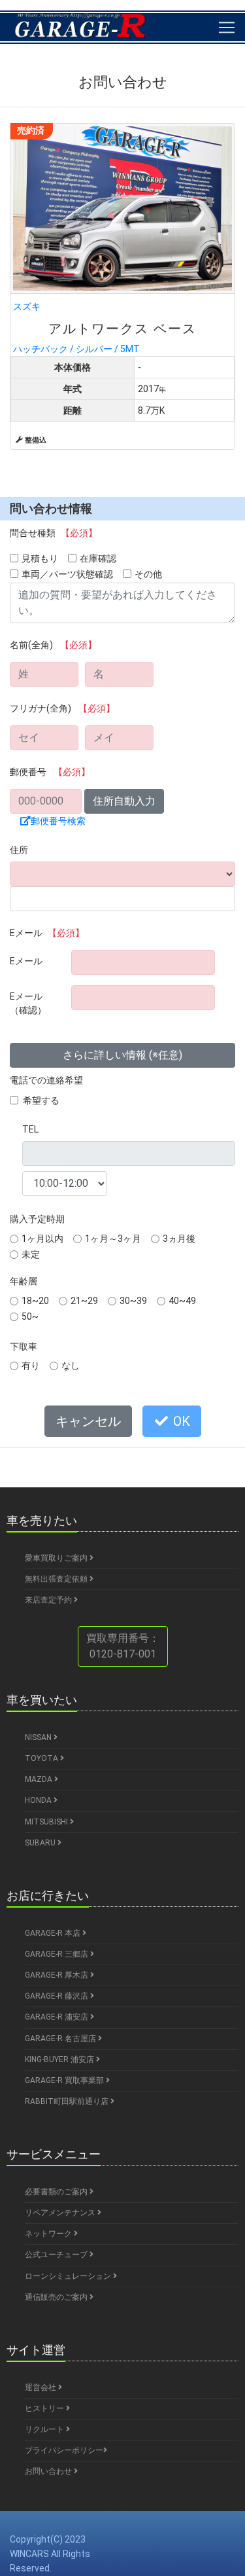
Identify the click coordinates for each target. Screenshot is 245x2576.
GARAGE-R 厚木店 (57, 1975)
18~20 (35, 1301)
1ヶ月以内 (42, 1239)
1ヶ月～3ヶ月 (113, 1239)
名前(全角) (53, 645)
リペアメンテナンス (61, 2213)
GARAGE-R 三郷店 (57, 1954)
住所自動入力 (124, 801)
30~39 (133, 1301)
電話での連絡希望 (46, 1080)
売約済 (31, 130)
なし (71, 1366)
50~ (30, 1316)
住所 (19, 850)
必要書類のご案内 (57, 2192)
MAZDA (40, 1779)
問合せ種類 (54, 533)
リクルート (45, 2429)
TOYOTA (42, 1758)
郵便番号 (50, 772)
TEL (30, 1129)
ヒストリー (45, 2408)
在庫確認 (98, 558)
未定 (31, 1254)
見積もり (40, 558)
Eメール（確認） (28, 1003)
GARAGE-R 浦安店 (57, 2017)
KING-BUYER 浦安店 (60, 2059)
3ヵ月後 (179, 1239)
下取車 (24, 1347)
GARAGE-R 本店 (54, 1933)
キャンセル (88, 1421)
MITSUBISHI (47, 1822)
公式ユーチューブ (57, 2255)
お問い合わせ (49, 2471)
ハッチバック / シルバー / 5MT (105, 327)
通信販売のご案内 (57, 2297)
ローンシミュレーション (69, 2276)
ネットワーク (49, 2234)
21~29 (84, 1301)
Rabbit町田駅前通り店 (68, 2101)
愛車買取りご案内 (57, 1558)
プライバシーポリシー (64, 2450)
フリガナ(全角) (62, 708)
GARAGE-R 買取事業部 (65, 2080)
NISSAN (39, 1737)
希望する (41, 1100)
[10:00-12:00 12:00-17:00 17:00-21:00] (65, 1184)
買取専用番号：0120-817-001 (123, 1646)
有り (31, 1366)
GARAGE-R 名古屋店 (61, 2039)
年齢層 (24, 1281)
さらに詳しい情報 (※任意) (122, 1055)
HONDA (39, 1800)
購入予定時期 (37, 1219)
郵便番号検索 (58, 821)
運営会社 (41, 2387)
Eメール (47, 933)
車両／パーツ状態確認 (67, 574)
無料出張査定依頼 (57, 1579)
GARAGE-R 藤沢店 (57, 1996)
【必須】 (79, 533)
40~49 (182, 1301)
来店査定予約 (49, 1600)
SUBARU (41, 1843)
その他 (148, 574)
